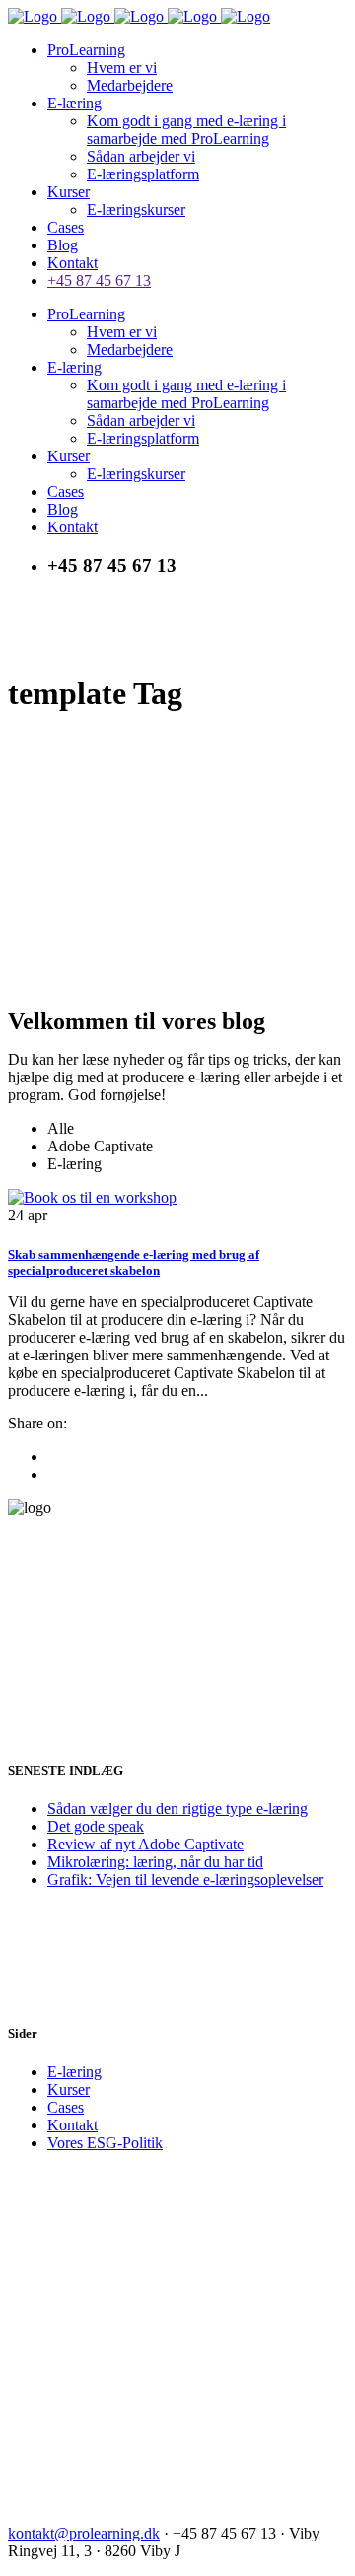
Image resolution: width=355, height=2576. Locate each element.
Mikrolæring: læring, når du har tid (155, 1862)
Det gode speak (96, 1826)
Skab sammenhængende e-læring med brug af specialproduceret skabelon (134, 1262)
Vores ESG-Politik (105, 2143)
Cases (66, 2107)
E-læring (74, 2072)
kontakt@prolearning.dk (84, 2533)
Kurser (69, 2089)
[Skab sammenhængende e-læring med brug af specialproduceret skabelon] (92, 1197)
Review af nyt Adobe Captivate (145, 1844)
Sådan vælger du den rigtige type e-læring (177, 1809)
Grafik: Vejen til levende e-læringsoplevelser (185, 1880)
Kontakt (72, 2125)
